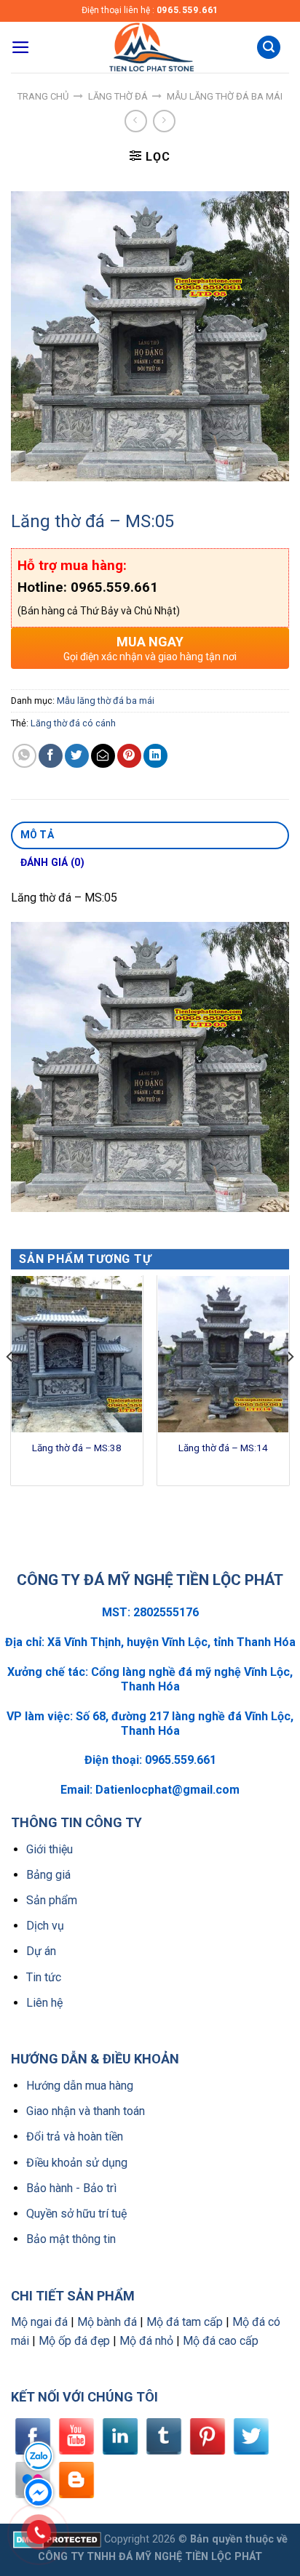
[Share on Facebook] (51, 756)
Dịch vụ (45, 1926)
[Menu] (21, 47)
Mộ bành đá (107, 2322)
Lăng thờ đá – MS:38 (77, 1448)
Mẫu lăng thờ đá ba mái (225, 96)
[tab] (150, 835)
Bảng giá (48, 1875)
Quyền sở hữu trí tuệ (76, 2214)
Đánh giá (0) (52, 862)
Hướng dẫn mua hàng (80, 2086)
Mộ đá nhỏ (146, 2341)
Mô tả (37, 835)
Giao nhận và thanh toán (86, 2111)
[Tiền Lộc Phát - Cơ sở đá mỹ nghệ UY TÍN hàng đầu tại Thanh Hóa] (150, 47)
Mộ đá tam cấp (185, 2322)
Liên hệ (44, 2003)
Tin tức (44, 1977)
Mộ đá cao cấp (221, 2341)
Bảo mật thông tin (71, 2239)
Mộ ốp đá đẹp (74, 2341)
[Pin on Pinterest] (129, 756)
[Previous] (10, 1386)
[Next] (290, 1386)
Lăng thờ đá (118, 96)
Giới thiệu (50, 1849)
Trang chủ (43, 96)
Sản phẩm (52, 1900)
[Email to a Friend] (103, 756)
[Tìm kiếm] (269, 48)
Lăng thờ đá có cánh (73, 723)
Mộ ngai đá (39, 2322)
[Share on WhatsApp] (24, 756)
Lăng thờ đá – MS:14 (223, 1448)
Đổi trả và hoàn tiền (75, 2136)
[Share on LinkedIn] (155, 756)
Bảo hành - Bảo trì (71, 2188)
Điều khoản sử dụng (77, 2163)
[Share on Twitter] (77, 756)
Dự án (41, 1951)
